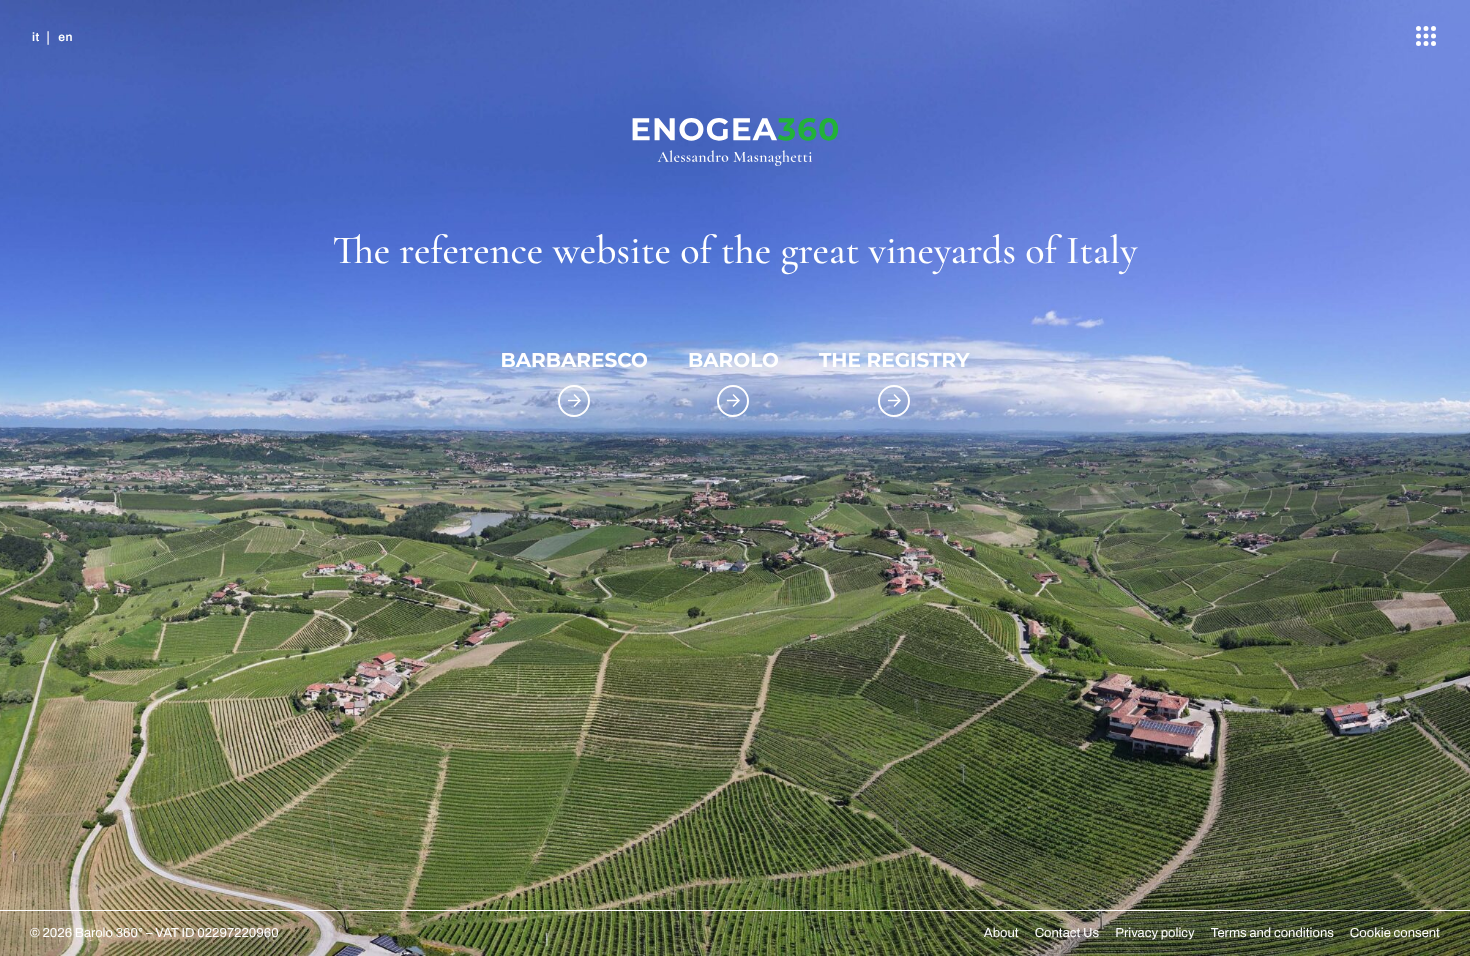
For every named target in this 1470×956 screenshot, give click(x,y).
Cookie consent (1395, 933)
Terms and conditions (1272, 933)
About (1001, 933)
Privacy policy (1154, 933)
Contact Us (1067, 933)
